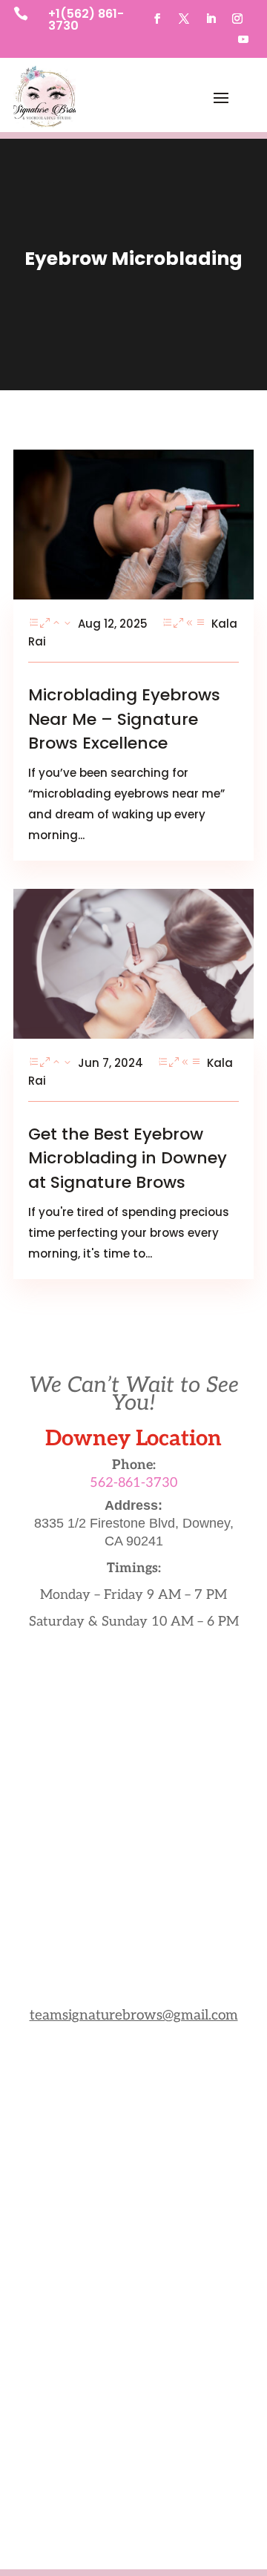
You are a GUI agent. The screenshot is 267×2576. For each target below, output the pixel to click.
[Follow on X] (184, 19)
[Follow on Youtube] (243, 39)
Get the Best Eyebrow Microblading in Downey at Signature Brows (128, 1159)
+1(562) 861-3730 (86, 20)
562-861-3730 (133, 1483)
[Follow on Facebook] (157, 19)
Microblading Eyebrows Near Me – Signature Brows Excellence (124, 719)
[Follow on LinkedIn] (211, 19)
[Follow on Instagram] (237, 19)
